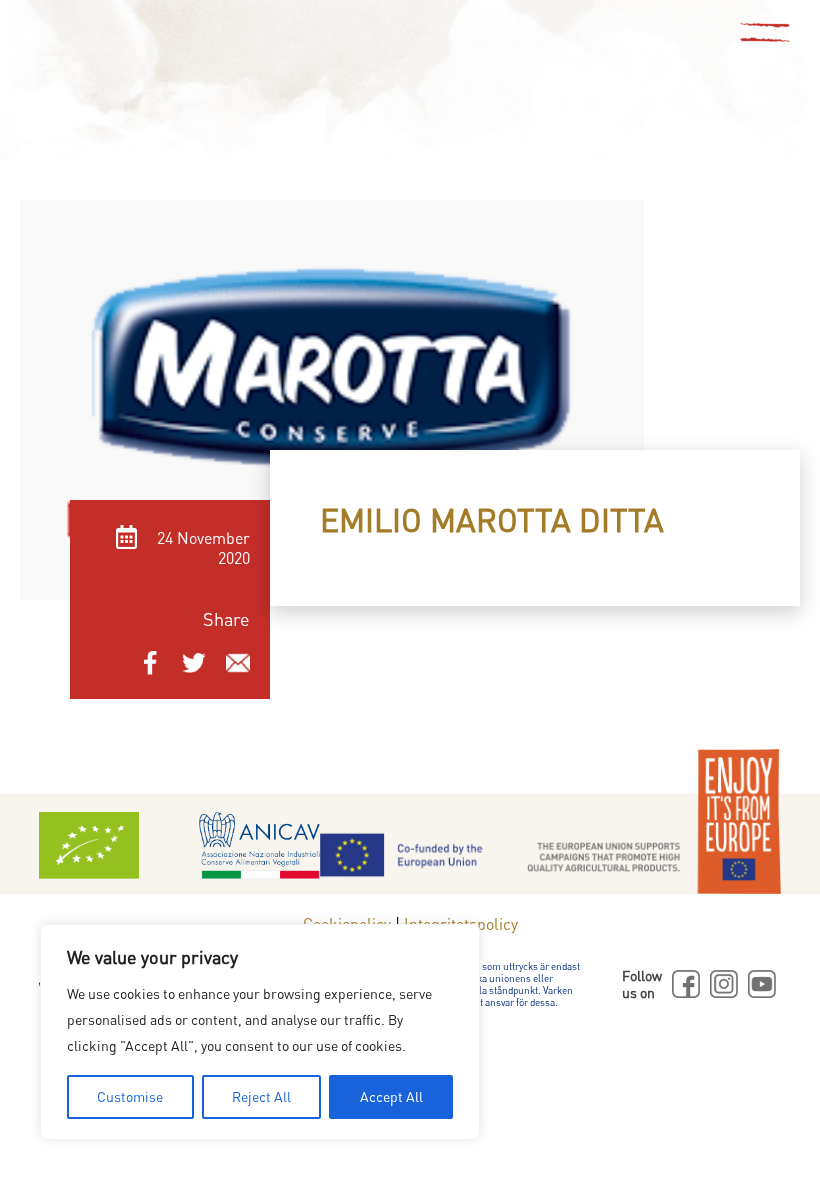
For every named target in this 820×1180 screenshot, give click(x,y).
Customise (130, 1096)
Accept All (391, 1096)
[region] (260, 1032)
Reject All (261, 1096)
